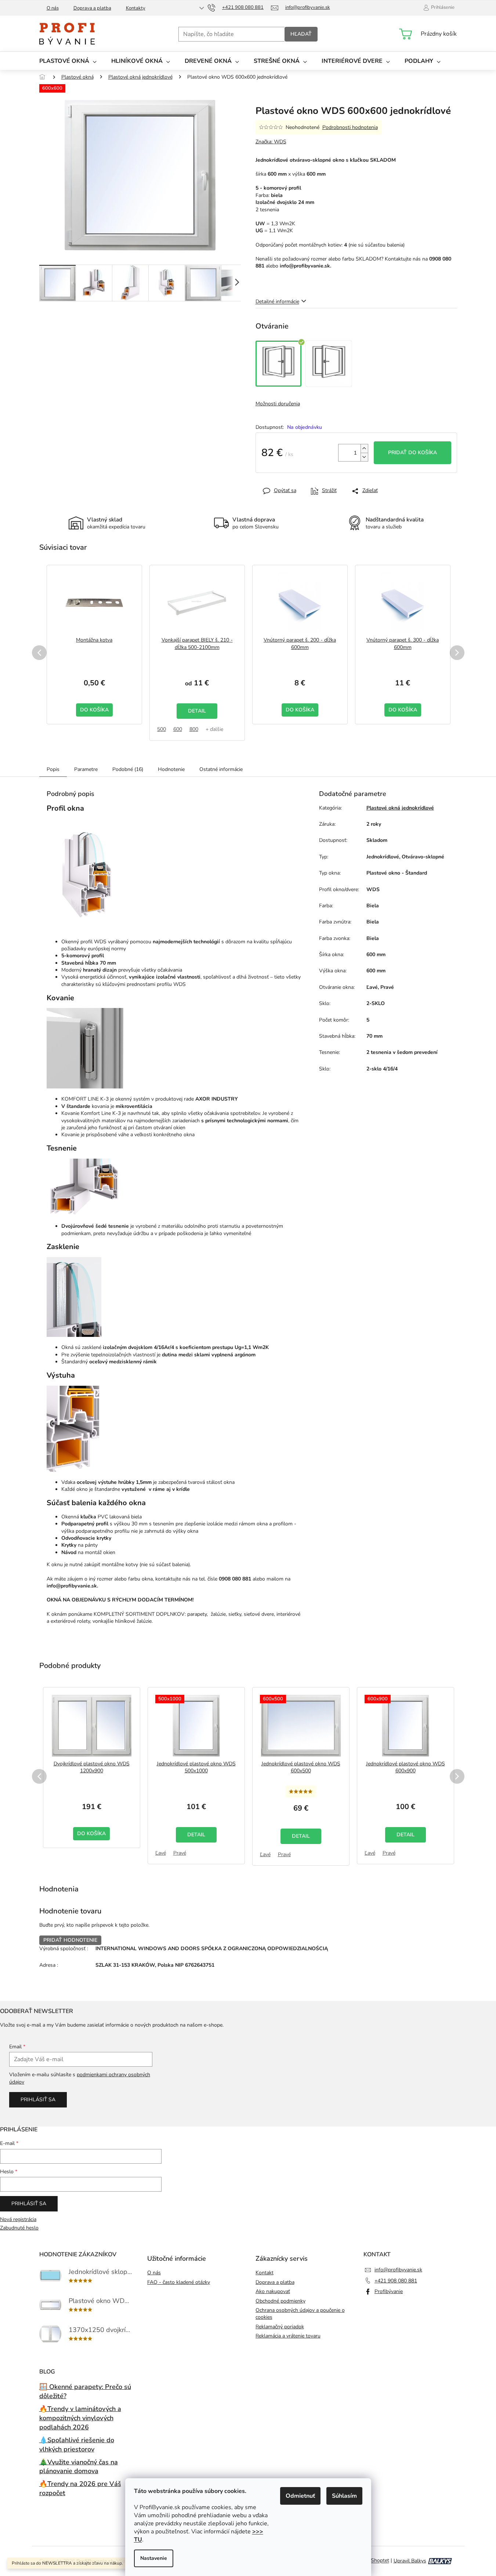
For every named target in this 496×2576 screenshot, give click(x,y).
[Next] (457, 653)
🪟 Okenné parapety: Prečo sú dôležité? (85, 2391)
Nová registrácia (18, 2219)
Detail (197, 711)
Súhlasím (344, 2496)
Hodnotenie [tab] (171, 769)
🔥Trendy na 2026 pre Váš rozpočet (80, 2488)
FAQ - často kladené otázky (179, 2282)
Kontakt (265, 2273)
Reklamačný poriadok (280, 2327)
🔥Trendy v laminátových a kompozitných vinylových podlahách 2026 (80, 2418)
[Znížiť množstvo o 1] (364, 457)
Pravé (180, 1853)
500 (162, 729)
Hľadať (301, 34)
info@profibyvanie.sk (398, 2270)
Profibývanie (389, 2291)
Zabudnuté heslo (19, 2228)
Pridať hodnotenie (70, 1940)
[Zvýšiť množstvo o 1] (364, 449)
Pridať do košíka (412, 453)
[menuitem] (68, 61)
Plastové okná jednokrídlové (400, 808)
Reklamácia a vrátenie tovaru (288, 2336)
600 (178, 729)
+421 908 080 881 (396, 2281)
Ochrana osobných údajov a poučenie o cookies (300, 2314)
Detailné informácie (277, 302)
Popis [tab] (53, 769)
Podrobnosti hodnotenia (350, 127)
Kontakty (136, 8)
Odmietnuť (300, 2496)
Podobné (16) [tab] (128, 769)
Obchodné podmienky (280, 2301)
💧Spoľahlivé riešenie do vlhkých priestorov (77, 2445)
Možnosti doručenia (278, 404)
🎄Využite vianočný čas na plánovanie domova (79, 2467)
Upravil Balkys (410, 2561)
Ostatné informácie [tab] (221, 769)
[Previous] (39, 653)
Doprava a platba (92, 8)
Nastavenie (154, 2558)
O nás (53, 8)
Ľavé (161, 1853)
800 (194, 729)
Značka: (271, 142)
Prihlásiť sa (38, 2100)
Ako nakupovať (273, 2291)
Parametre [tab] (86, 769)
